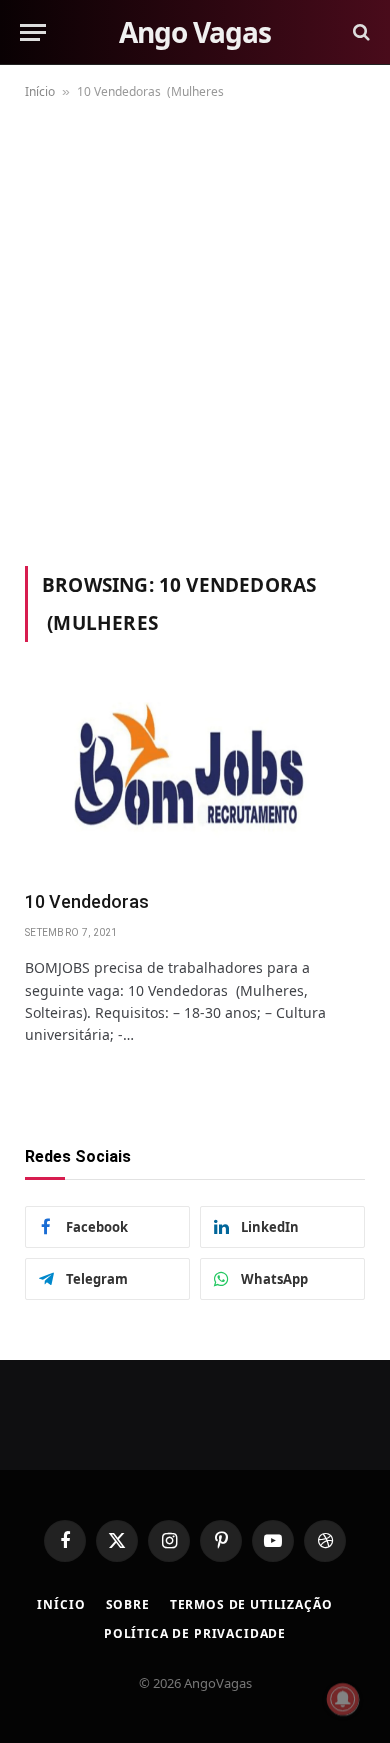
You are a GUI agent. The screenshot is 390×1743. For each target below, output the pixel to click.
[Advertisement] (195, 329)
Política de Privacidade (195, 1633)
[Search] (359, 32)
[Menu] (33, 32)
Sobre (128, 1604)
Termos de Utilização (251, 1604)
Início (40, 91)
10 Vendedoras (91, 901)
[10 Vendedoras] (195, 777)
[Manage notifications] (343, 1699)
